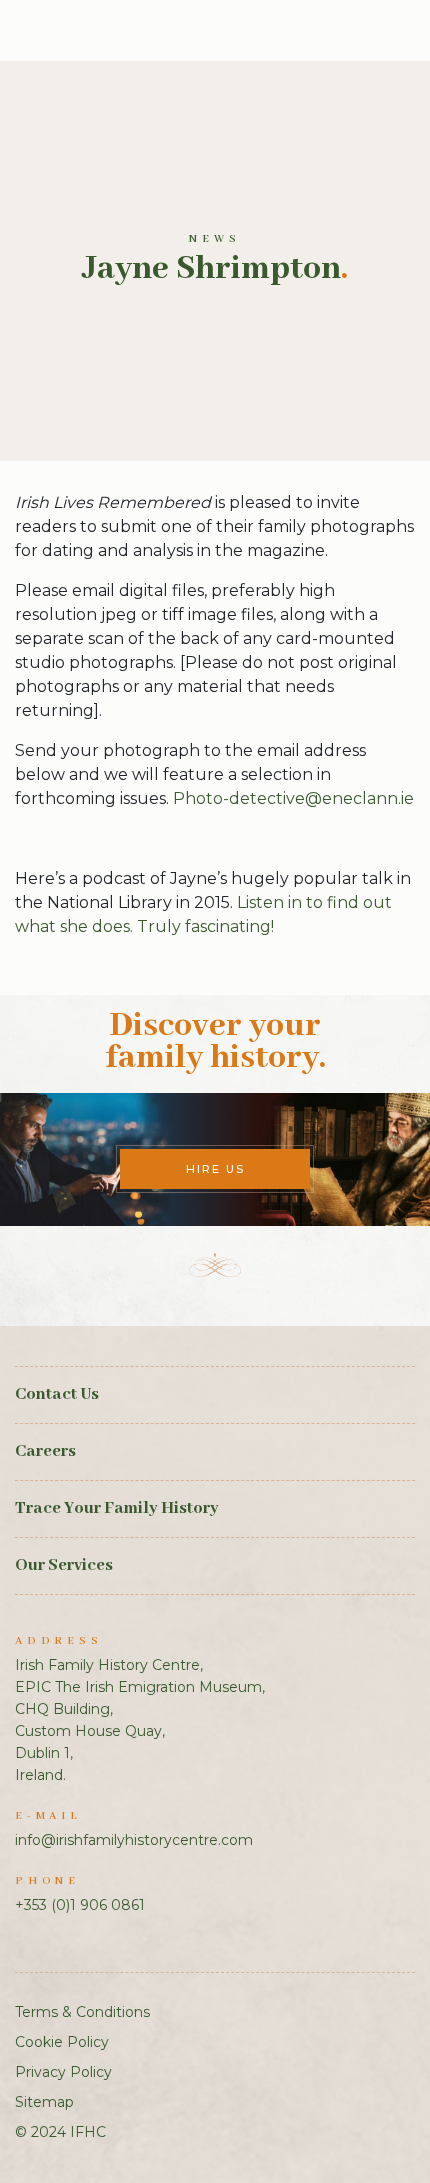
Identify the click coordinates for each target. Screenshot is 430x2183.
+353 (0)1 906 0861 (80, 1905)
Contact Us (57, 1394)
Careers (45, 1451)
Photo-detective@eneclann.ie (293, 798)
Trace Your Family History (117, 1508)
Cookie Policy (62, 2042)
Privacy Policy (63, 2072)
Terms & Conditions (82, 2012)
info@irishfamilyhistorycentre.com (134, 1840)
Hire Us (215, 1169)
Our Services (64, 1565)
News (214, 239)
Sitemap (44, 2102)
